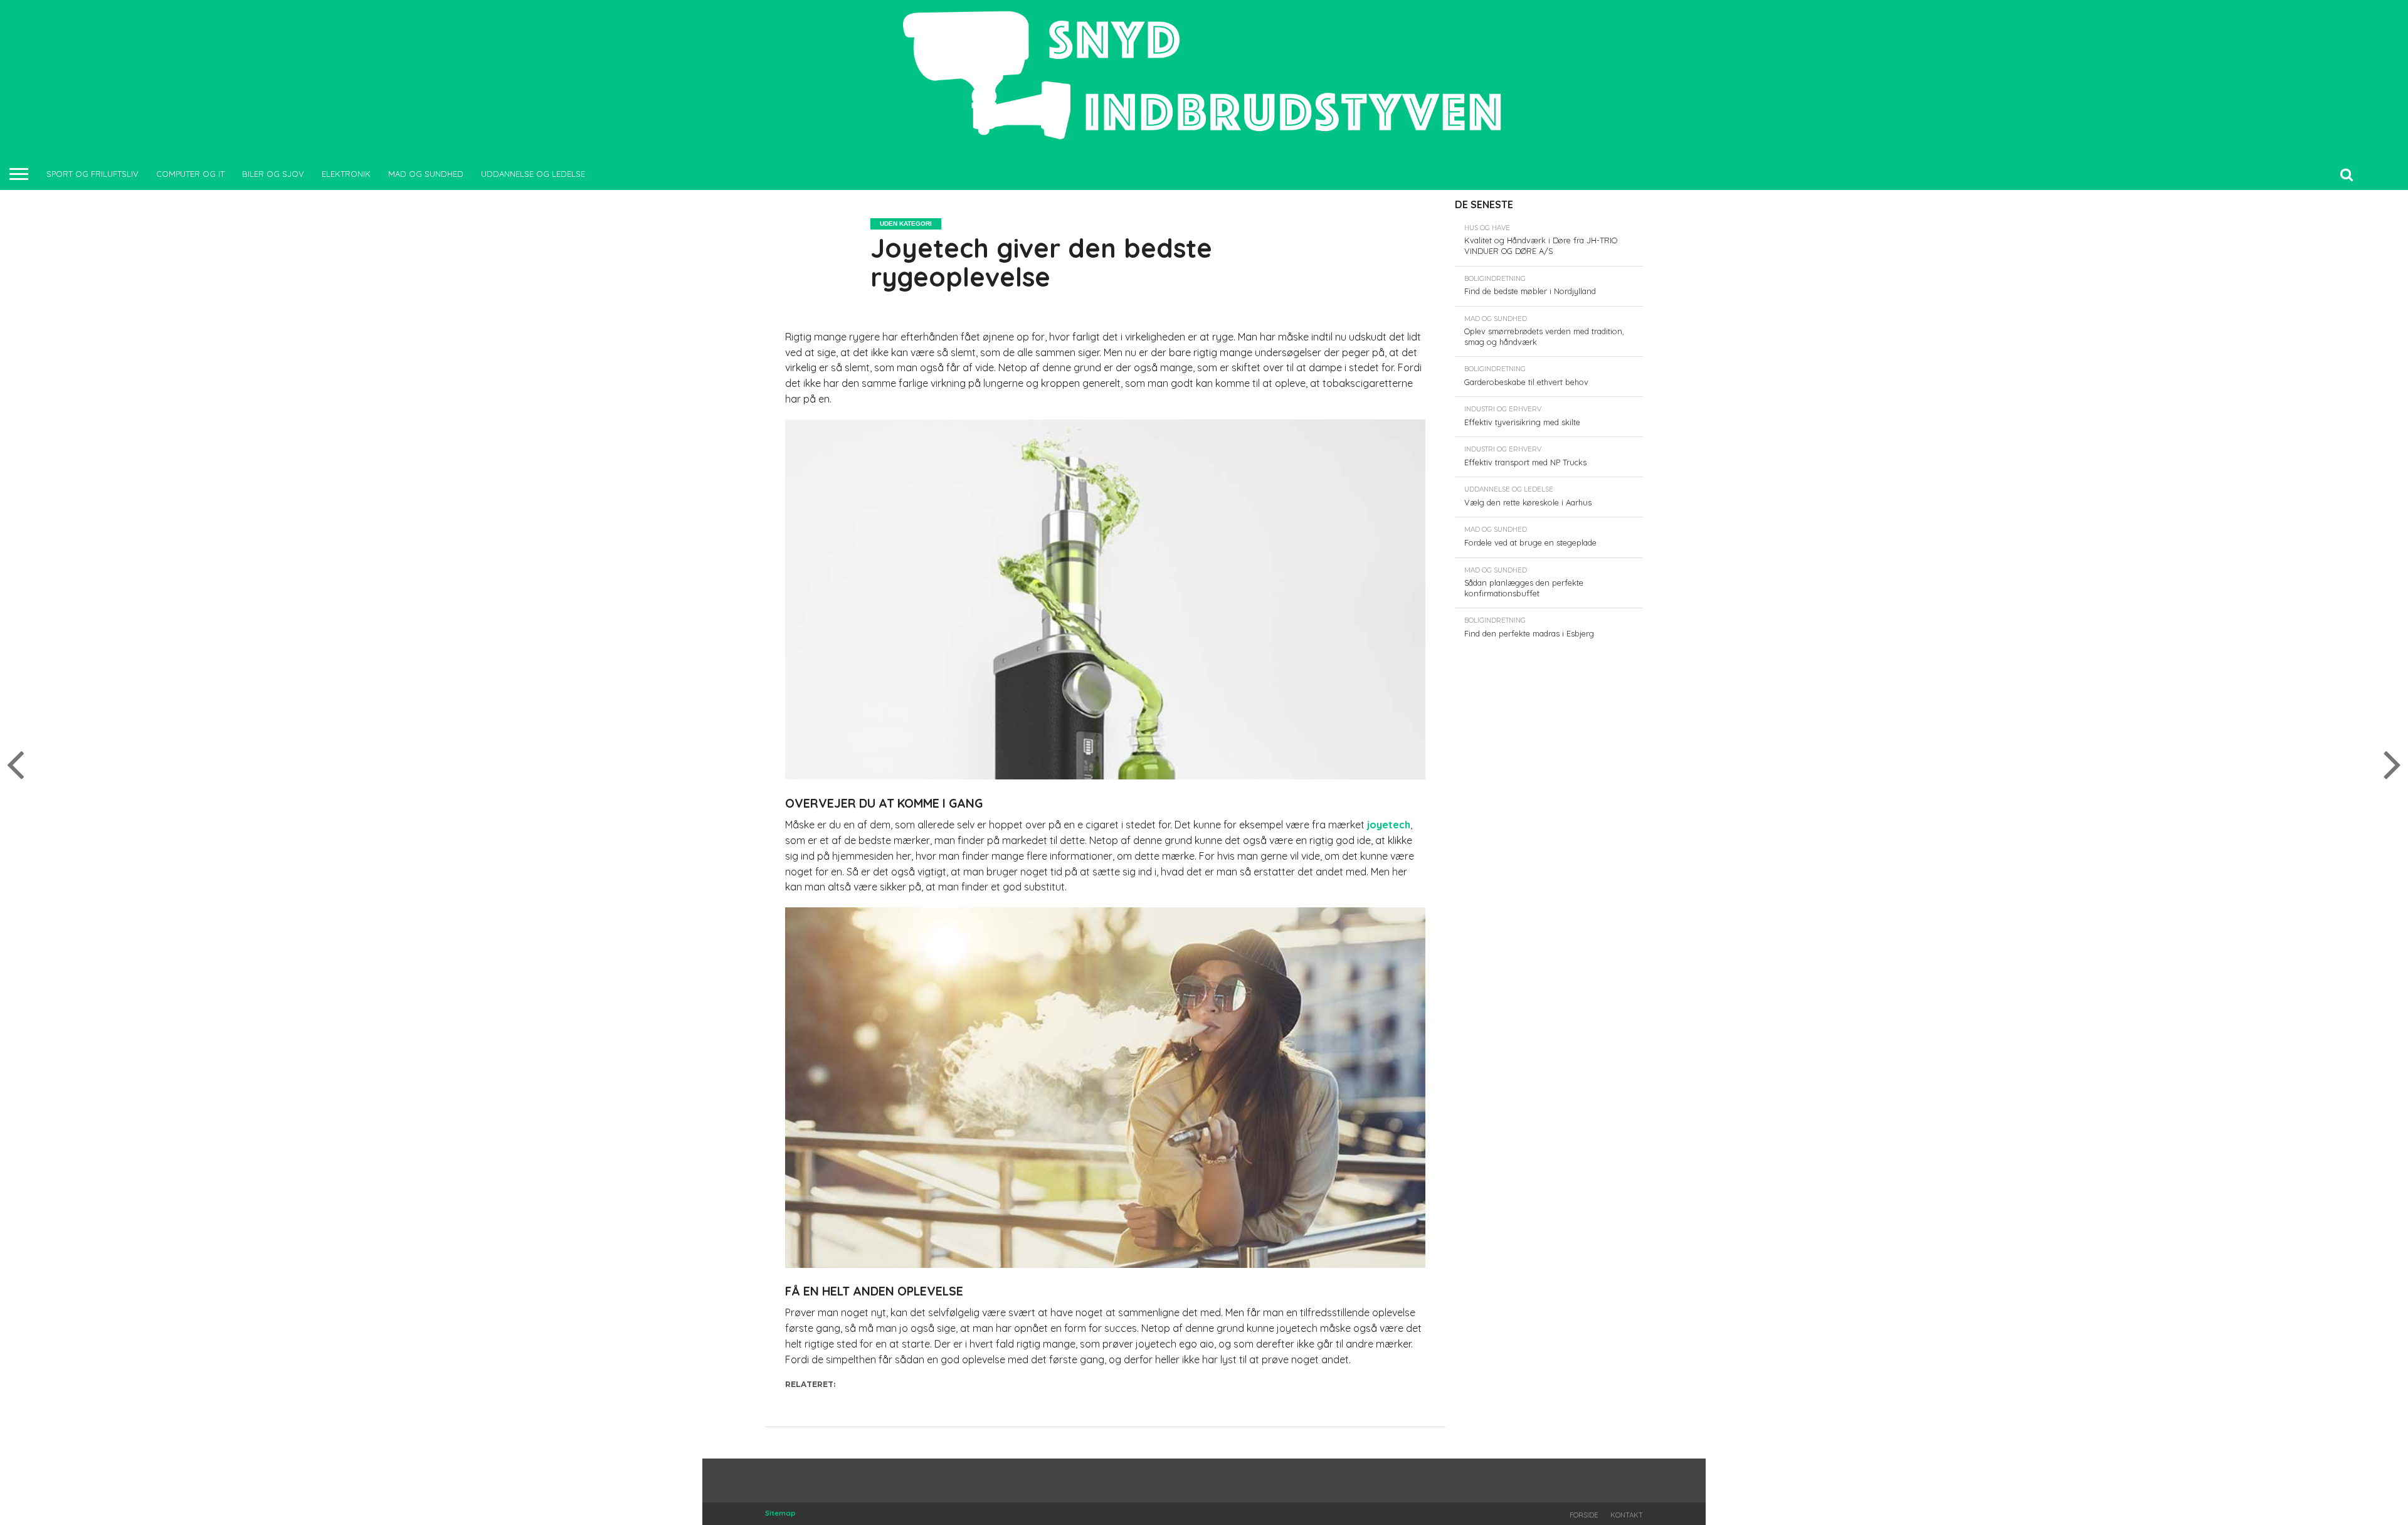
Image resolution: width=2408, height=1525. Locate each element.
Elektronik (346, 174)
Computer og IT (190, 174)
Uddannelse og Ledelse (533, 174)
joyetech (1389, 825)
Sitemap (780, 1513)
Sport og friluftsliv (92, 174)
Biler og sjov (273, 174)
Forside (1584, 1515)
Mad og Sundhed (426, 174)
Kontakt (1627, 1515)
